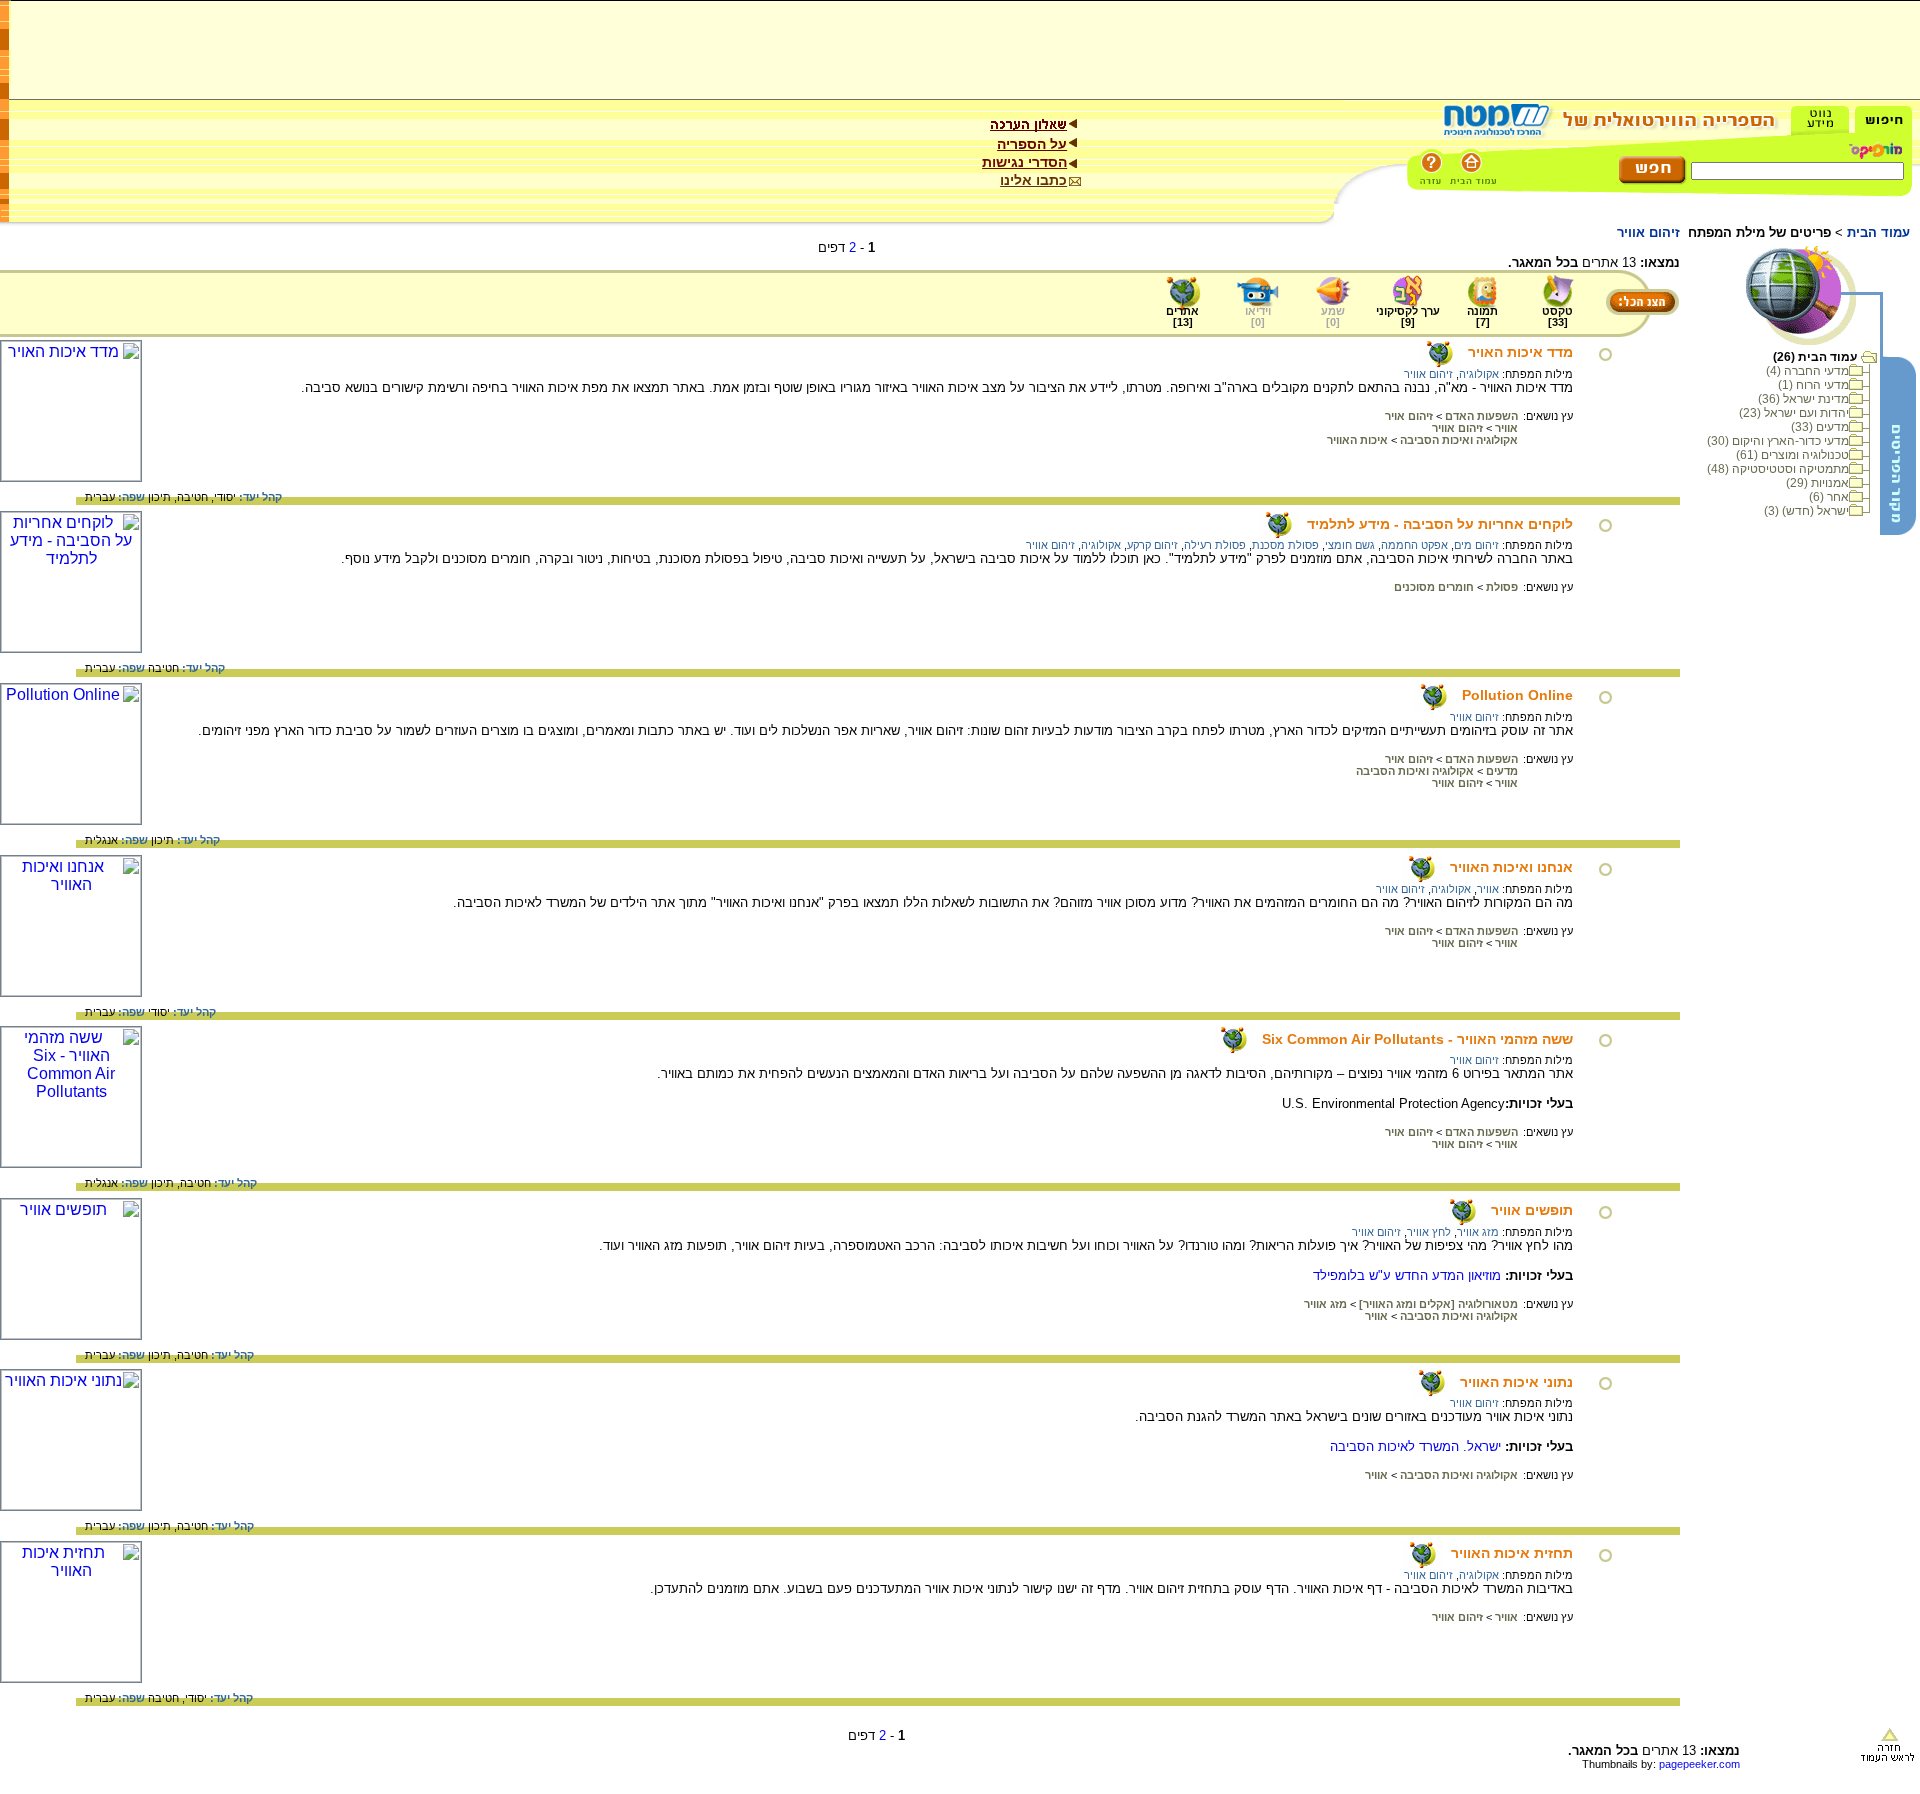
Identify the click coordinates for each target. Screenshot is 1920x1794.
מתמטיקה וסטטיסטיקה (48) (1778, 469)
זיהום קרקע (1152, 545)
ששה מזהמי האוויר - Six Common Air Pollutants (1417, 1039)
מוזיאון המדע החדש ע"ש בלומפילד (1407, 1275)
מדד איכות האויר (1520, 352)
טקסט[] (1557, 316)
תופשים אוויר (1532, 1210)
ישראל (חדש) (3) (1806, 511)
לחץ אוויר (1429, 1232)
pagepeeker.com (1699, 1764)
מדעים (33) (1820, 427)
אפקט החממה (1414, 545)
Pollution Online (1517, 695)
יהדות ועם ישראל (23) (1794, 413)
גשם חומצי (1350, 545)
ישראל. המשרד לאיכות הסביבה (1415, 1446)
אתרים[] (1182, 316)
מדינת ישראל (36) (1803, 399)
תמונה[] (1482, 316)
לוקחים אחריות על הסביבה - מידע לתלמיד (1440, 524)
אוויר (1488, 889)
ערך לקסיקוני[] (1408, 316)
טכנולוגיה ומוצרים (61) (1792, 455)
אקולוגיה (1479, 374)
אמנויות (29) (1817, 483)
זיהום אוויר (1428, 374)
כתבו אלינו (1033, 180)
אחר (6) (1829, 497)
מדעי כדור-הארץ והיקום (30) (1778, 441)
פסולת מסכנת (1285, 545)
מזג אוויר (1478, 1232)
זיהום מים (1476, 545)
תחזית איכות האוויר (1512, 1553)
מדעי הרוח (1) (1813, 385)
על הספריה (1032, 144)
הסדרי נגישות (1024, 162)
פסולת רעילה (1215, 545)
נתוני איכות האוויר (1516, 1382)
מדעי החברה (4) (1807, 371)
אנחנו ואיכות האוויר (1511, 867)
